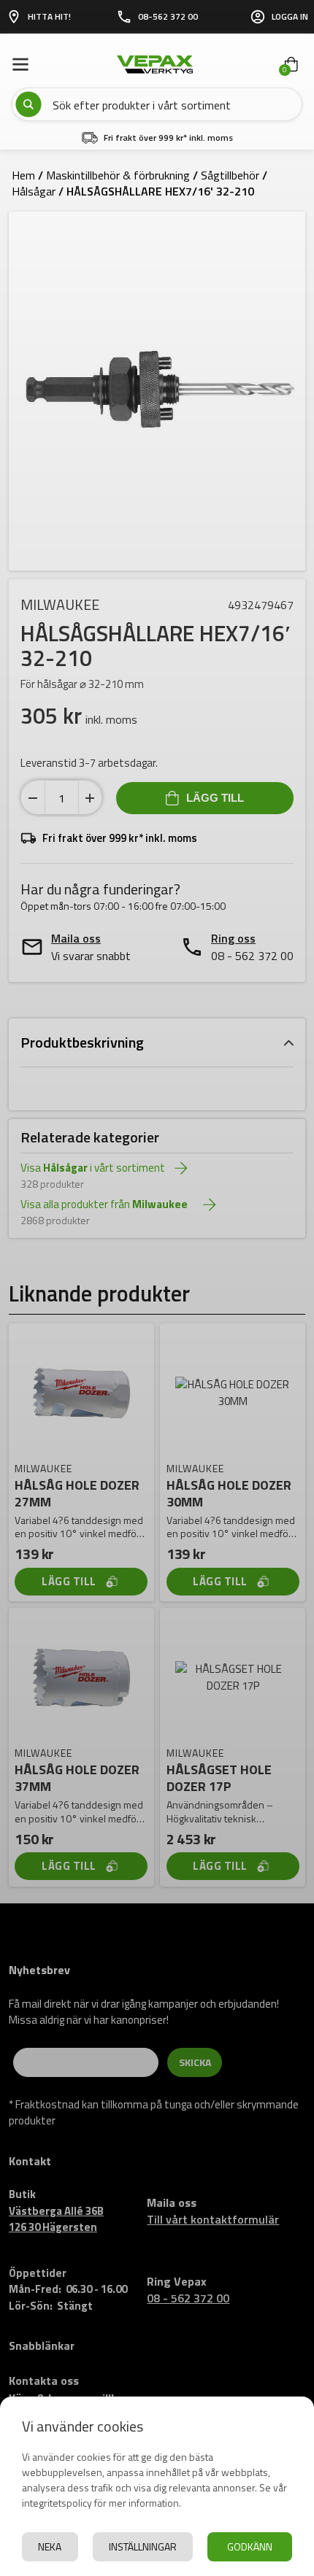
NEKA (50, 2546)
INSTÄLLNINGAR (143, 2546)
